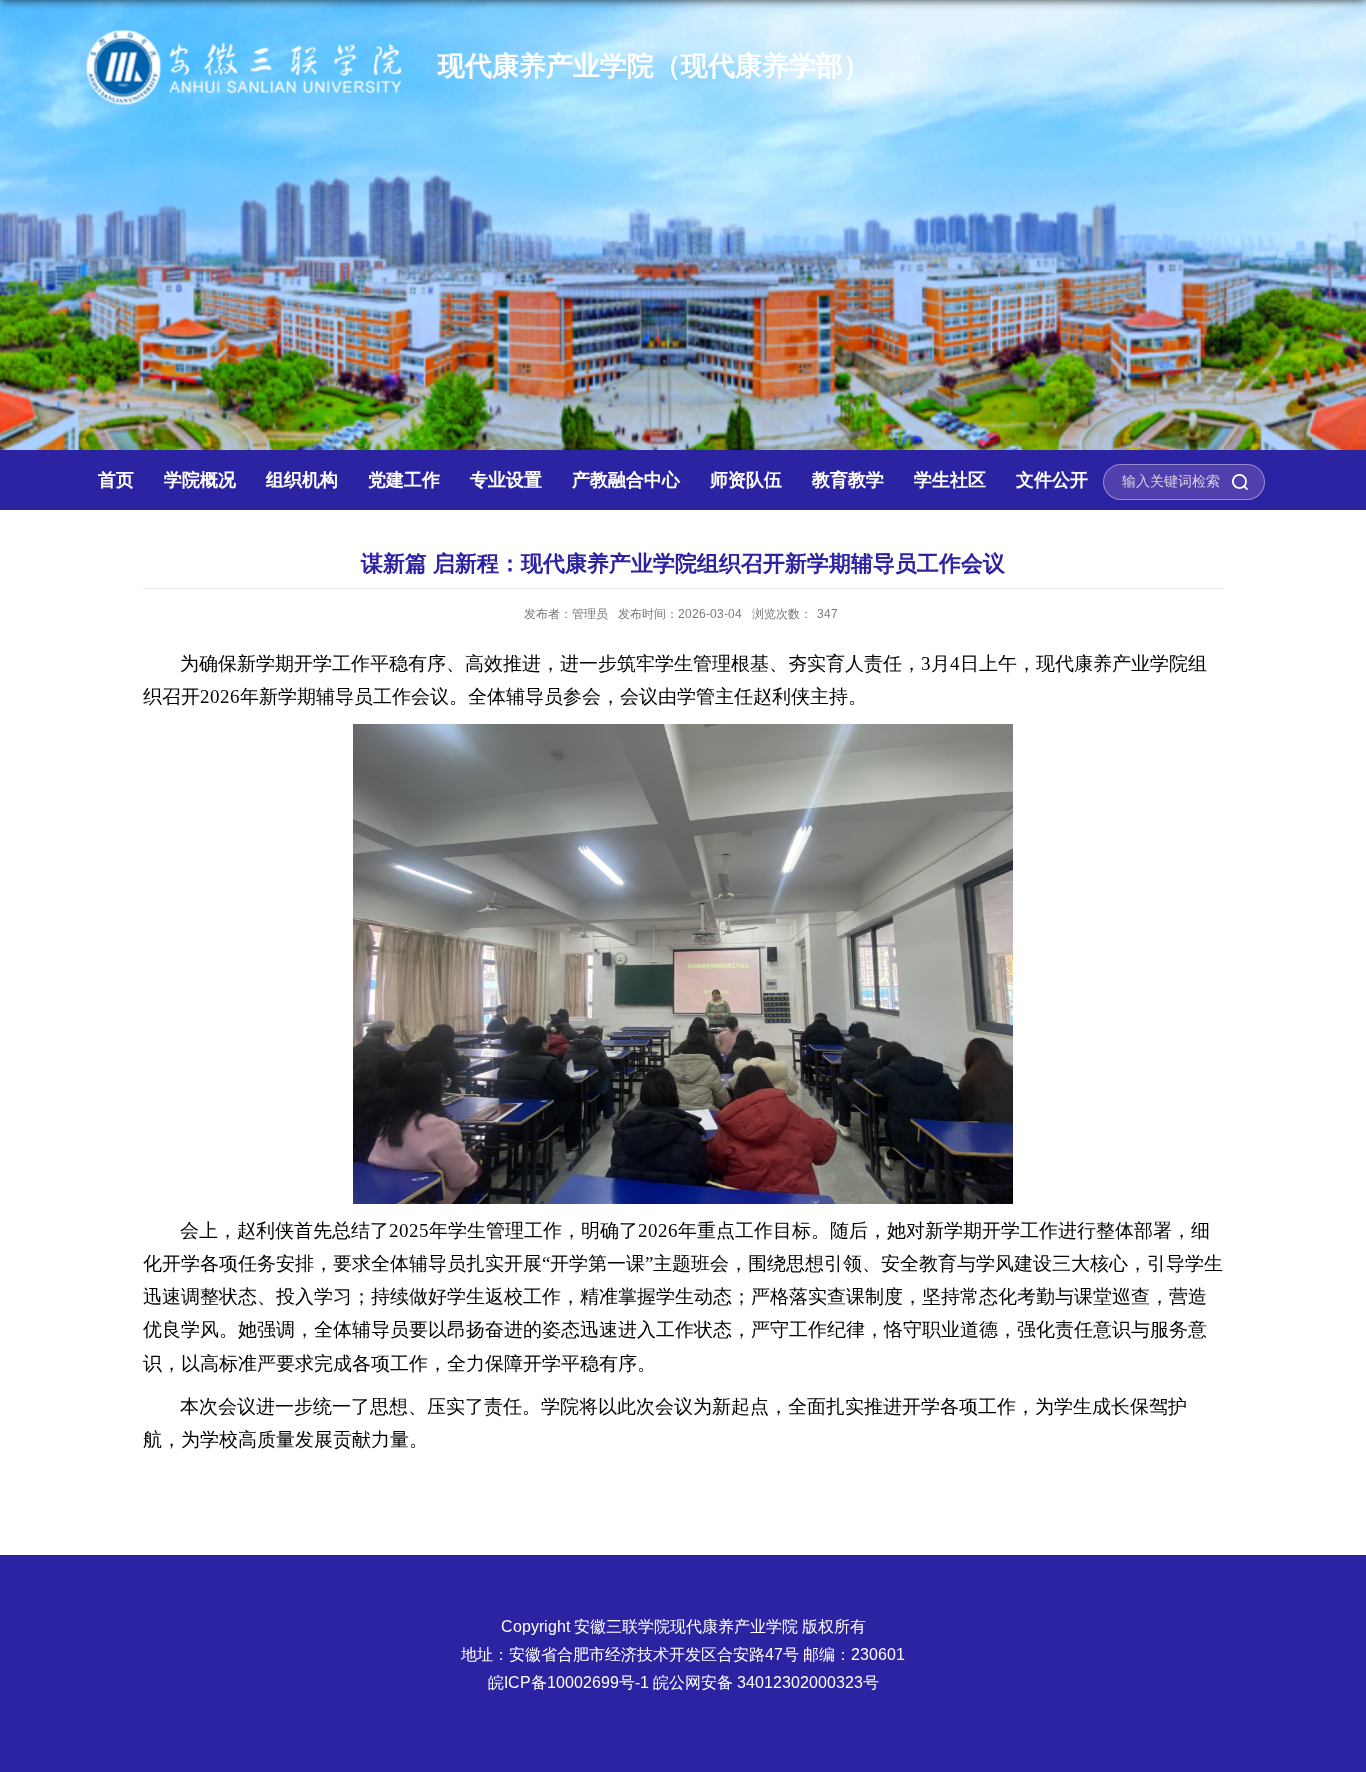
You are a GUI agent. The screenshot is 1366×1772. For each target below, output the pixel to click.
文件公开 (1052, 480)
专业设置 (506, 480)
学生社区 (950, 480)
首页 (116, 480)
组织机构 (302, 480)
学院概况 (200, 480)
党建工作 (404, 480)
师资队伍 (746, 480)
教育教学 (848, 480)
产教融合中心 (626, 480)
